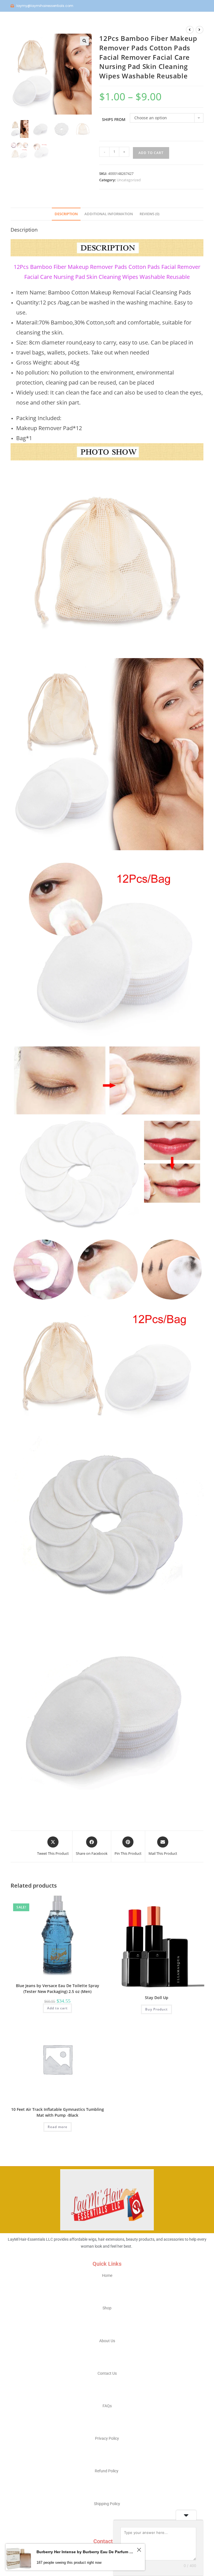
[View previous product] (190, 30)
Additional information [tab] (109, 214)
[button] (84, 41)
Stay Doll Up (157, 1998)
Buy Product (156, 2009)
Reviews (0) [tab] (149, 214)
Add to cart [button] (57, 2008)
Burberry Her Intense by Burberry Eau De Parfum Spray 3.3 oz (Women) (86, 2552)
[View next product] (200, 30)
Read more (58, 2127)
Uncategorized (129, 180)
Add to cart (151, 153)
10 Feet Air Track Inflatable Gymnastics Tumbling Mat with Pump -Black (58, 2112)
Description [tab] (66, 214)
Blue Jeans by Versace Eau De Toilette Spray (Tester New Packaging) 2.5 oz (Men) (58, 1989)
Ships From (114, 119)
